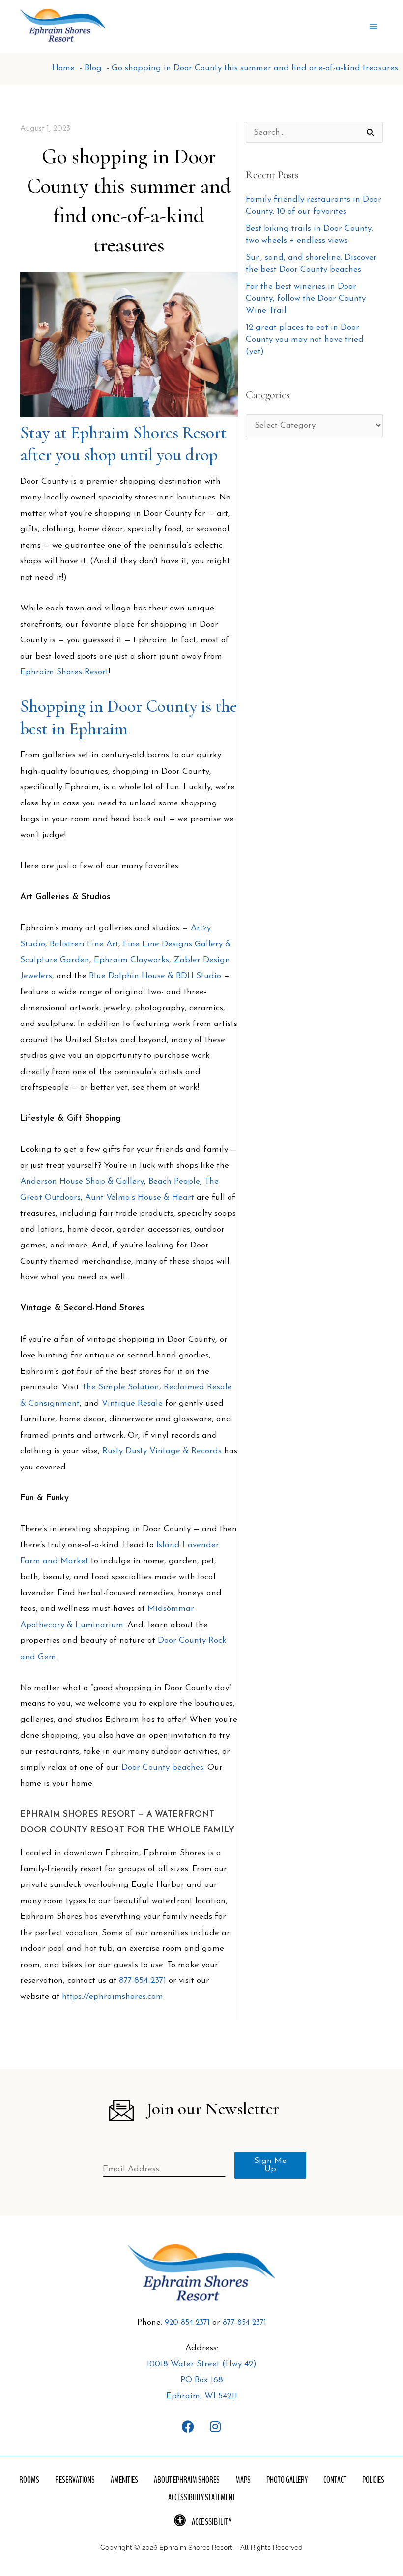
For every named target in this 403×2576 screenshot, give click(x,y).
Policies (373, 2480)
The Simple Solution (120, 1387)
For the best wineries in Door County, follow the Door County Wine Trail (306, 299)
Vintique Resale (132, 1403)
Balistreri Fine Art (84, 944)
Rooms (29, 2480)
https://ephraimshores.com (113, 1997)
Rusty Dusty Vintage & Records (162, 1451)
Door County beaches (162, 1767)
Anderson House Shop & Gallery (82, 1181)
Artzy (201, 928)
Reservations (75, 2480)
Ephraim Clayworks (131, 960)
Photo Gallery (287, 2480)
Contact (335, 2480)
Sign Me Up (270, 2165)
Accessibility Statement (202, 2497)
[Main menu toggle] (374, 27)
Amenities (124, 2480)
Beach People (174, 1181)
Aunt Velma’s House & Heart (140, 1198)
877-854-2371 (143, 1980)
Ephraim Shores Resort (64, 672)
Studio (33, 944)
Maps (243, 2480)
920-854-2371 (187, 2323)
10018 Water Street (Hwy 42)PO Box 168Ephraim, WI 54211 (201, 2380)
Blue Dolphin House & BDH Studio (155, 976)
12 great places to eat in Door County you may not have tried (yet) (305, 339)
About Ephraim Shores (187, 2480)
